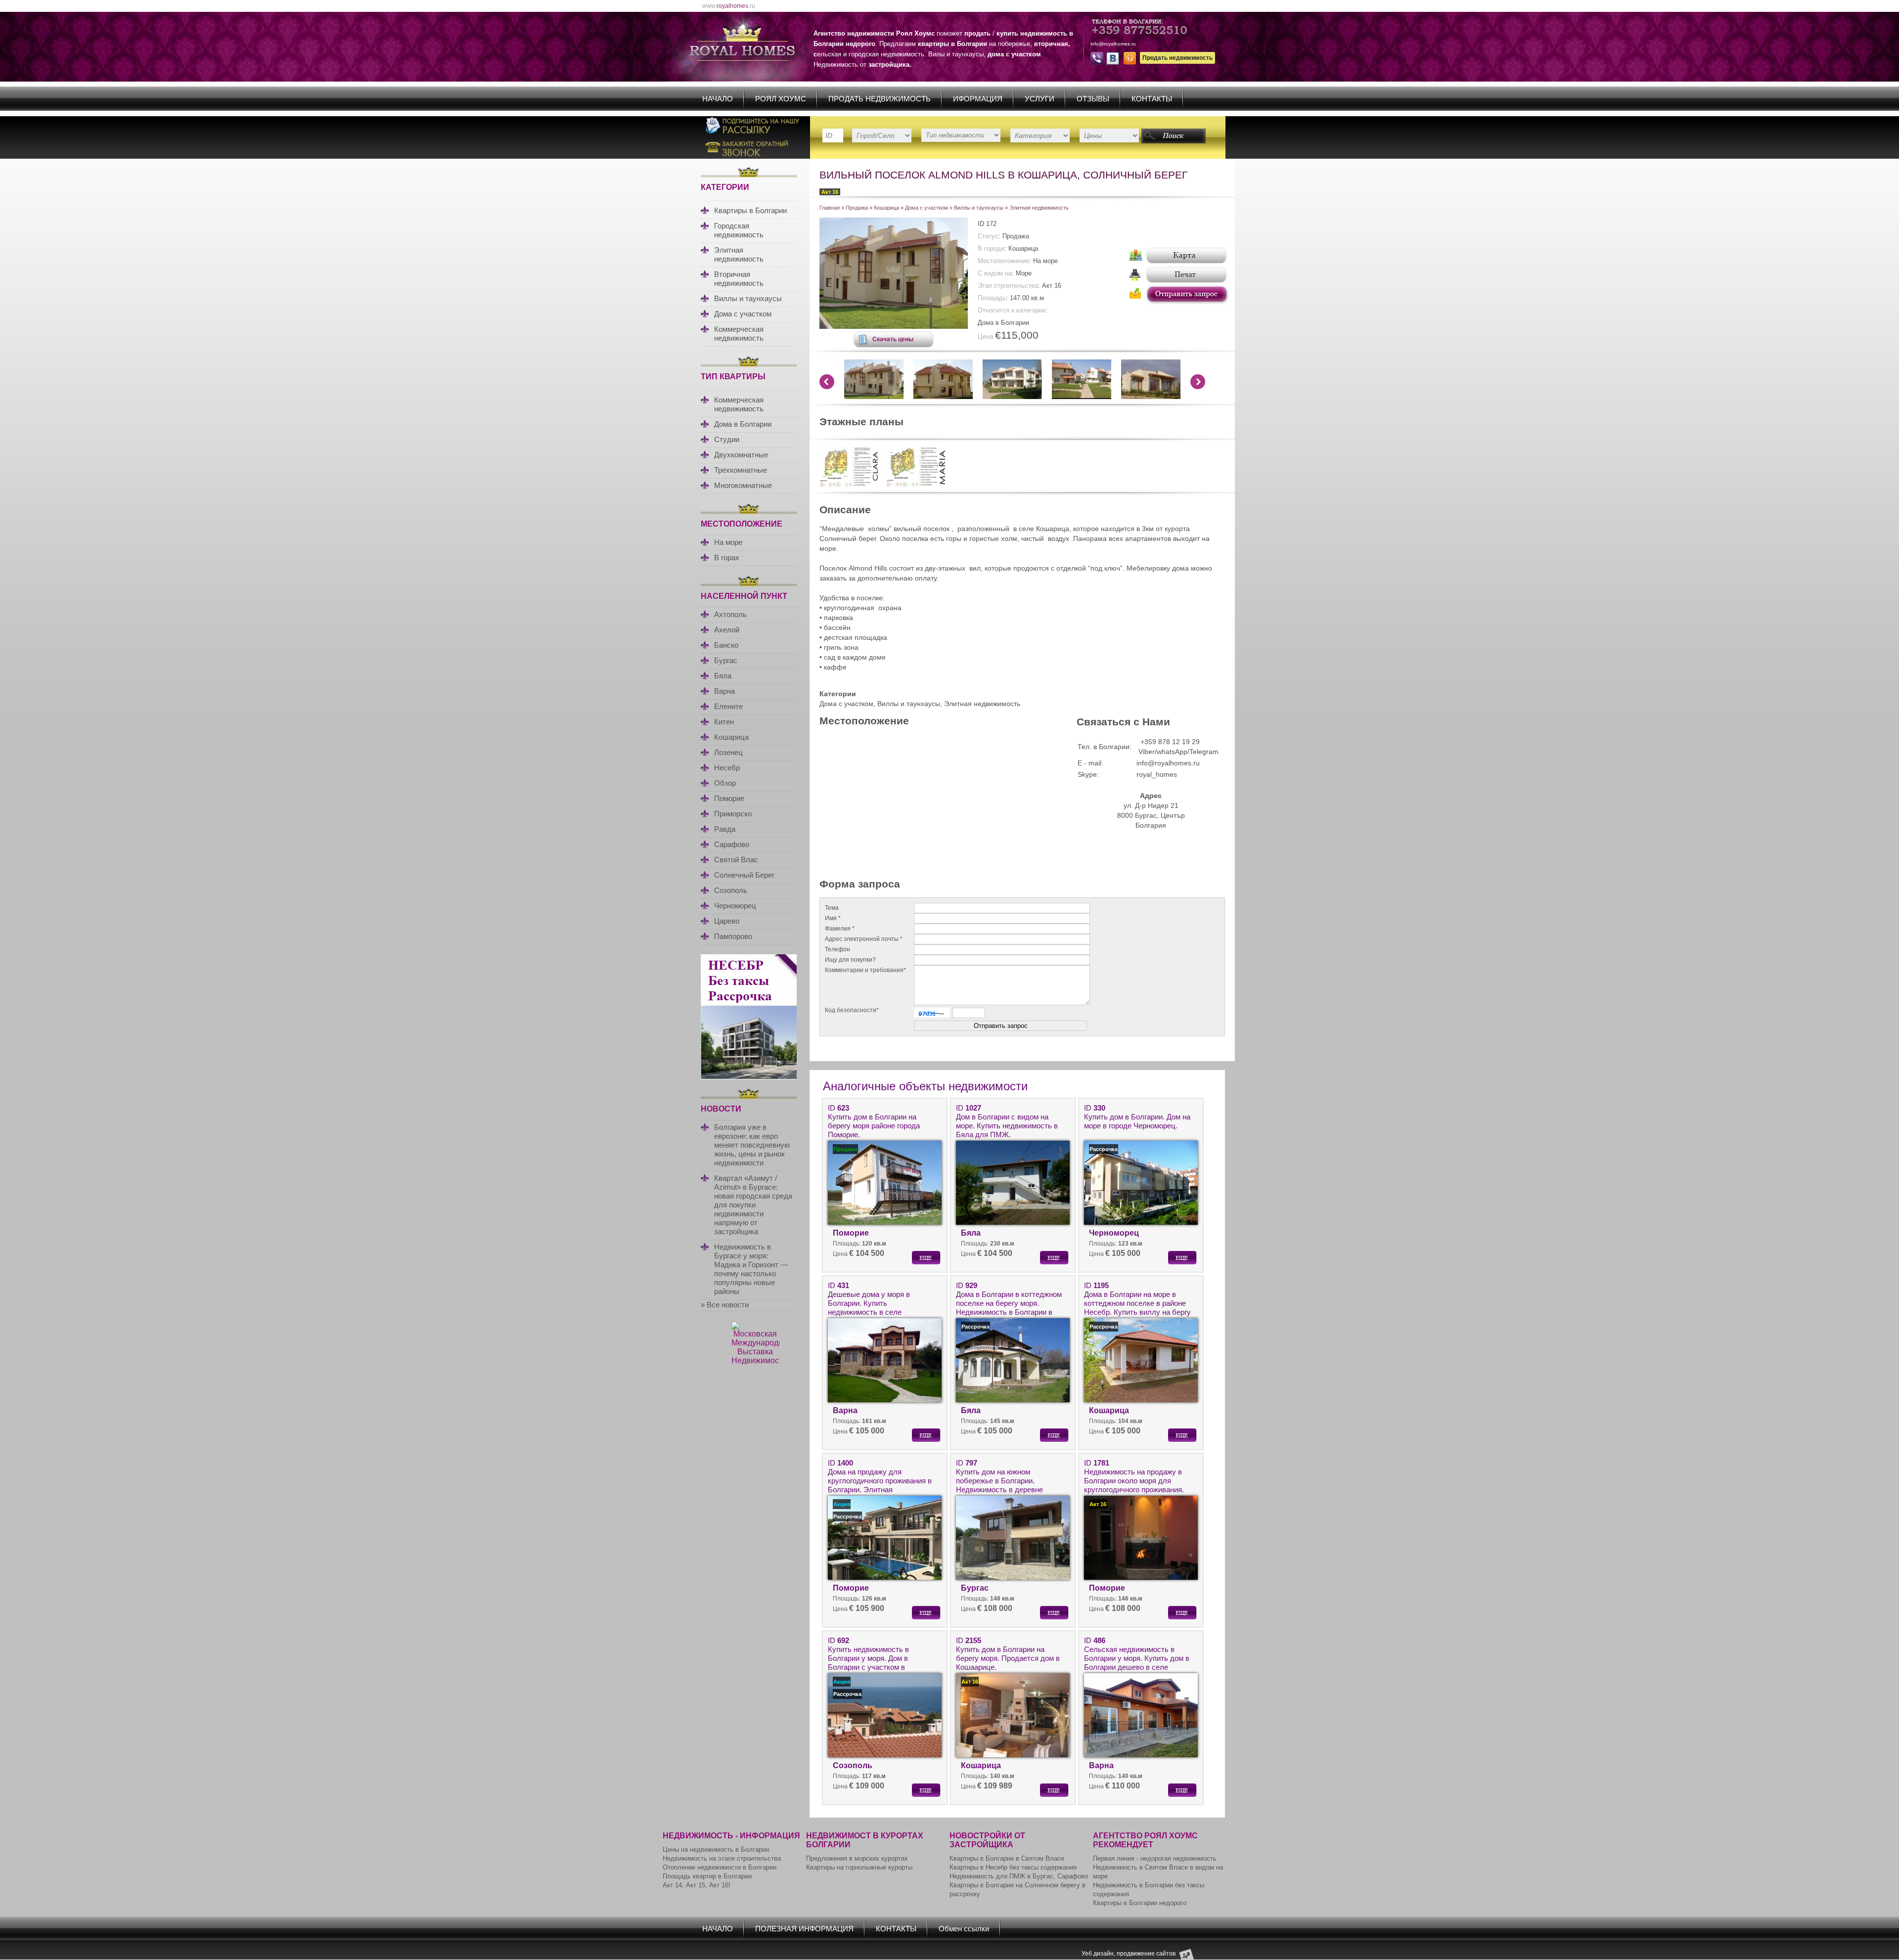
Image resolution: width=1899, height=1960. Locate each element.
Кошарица (731, 737)
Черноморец (735, 906)
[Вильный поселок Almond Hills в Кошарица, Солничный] (894, 326)
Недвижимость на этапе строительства (722, 1858)
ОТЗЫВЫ (1093, 99)
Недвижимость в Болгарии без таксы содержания (1149, 1890)
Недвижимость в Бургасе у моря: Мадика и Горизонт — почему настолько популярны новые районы (751, 1269)
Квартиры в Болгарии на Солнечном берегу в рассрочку (1017, 1890)
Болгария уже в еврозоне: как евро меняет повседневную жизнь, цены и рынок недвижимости (752, 1145)
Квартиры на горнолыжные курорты (859, 1867)
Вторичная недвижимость (739, 279)
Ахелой (727, 630)
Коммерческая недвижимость (739, 334)
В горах (727, 557)
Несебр (727, 768)
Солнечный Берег (744, 875)
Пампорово (733, 936)
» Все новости (725, 1305)
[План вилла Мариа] (916, 485)
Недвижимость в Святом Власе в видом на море (1158, 1872)
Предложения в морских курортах (857, 1858)
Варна (724, 691)
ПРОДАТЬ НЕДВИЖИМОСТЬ (880, 99)
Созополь (731, 890)
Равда (725, 829)
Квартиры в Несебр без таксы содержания (1013, 1867)
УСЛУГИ (1040, 99)
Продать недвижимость (1177, 58)
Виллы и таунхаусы (748, 298)
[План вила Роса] (849, 485)
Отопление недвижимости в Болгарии (720, 1867)
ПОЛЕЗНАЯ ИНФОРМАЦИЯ (804, 1929)
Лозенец (728, 752)
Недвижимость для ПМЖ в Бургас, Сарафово (1019, 1876)
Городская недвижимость (739, 230)
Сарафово (732, 844)
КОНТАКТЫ (1152, 99)
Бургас (726, 660)
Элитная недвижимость (739, 254)
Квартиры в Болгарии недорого (1140, 1903)
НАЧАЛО (718, 99)
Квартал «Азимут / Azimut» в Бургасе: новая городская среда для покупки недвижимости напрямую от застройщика (753, 1205)
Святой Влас (736, 860)
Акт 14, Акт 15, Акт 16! (697, 1885)
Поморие (729, 798)
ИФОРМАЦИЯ (978, 99)
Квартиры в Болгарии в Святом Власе (1007, 1858)
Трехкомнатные (741, 470)
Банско (726, 645)
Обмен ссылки (964, 1929)
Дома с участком (743, 314)
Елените (728, 706)
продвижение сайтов (1146, 1954)
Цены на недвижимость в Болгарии (716, 1849)
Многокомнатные (743, 485)
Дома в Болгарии (743, 424)
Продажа (857, 208)
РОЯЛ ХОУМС (781, 99)
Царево (727, 921)
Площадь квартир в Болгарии (707, 1876)
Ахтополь (730, 614)
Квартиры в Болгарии (750, 210)
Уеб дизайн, (1099, 1954)
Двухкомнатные (741, 455)
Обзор (725, 783)
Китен (724, 722)
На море (728, 542)
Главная (830, 208)
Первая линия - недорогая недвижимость (1155, 1858)
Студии (727, 439)
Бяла (723, 676)
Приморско (733, 814)
